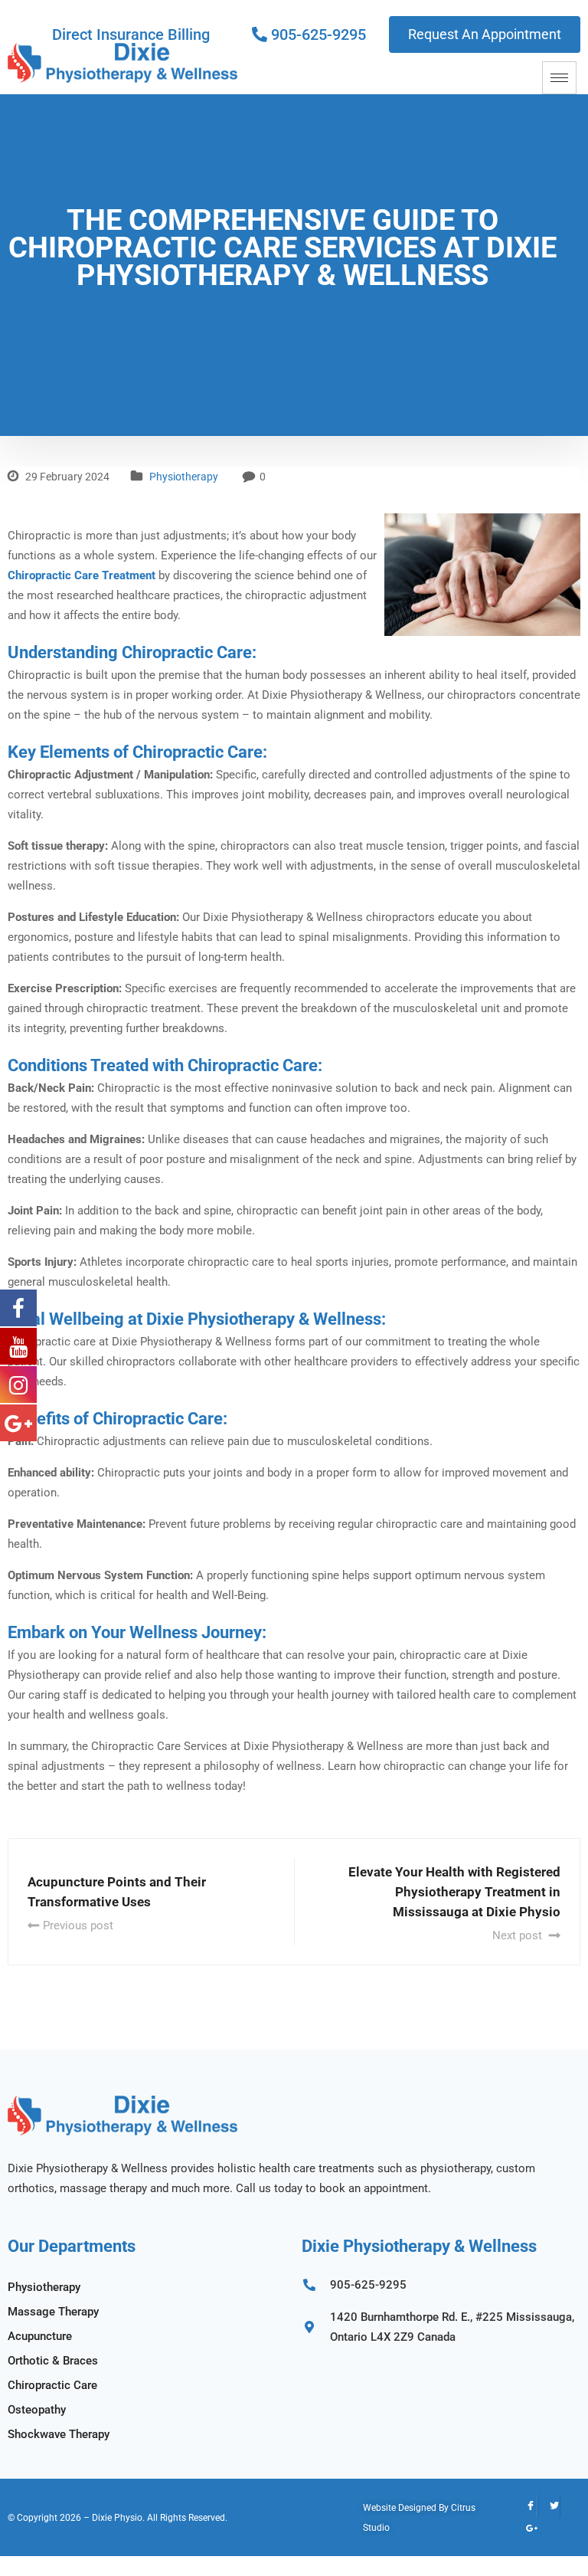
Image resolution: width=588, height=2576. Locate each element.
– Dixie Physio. (114, 2518)
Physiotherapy (184, 477)
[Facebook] (526, 2506)
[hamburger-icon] (559, 78)
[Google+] (526, 2529)
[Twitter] (549, 2506)
